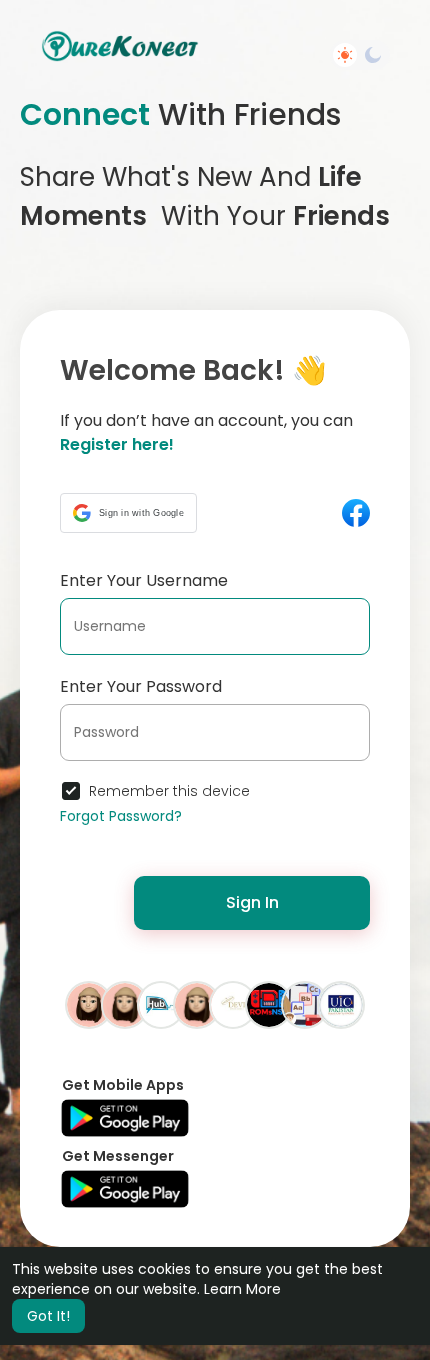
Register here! (117, 444)
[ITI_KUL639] (125, 1004)
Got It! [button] (48, 1316)
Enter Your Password (141, 686)
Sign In (252, 902)
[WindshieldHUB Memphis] (161, 1004)
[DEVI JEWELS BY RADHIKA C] (233, 1004)
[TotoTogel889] (197, 1004)
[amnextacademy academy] (305, 1004)
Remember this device (169, 791)
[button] (128, 513)
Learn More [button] (242, 1289)
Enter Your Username (144, 580)
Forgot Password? (121, 816)
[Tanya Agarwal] (89, 1004)
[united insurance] (341, 1004)
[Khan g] (269, 1004)
